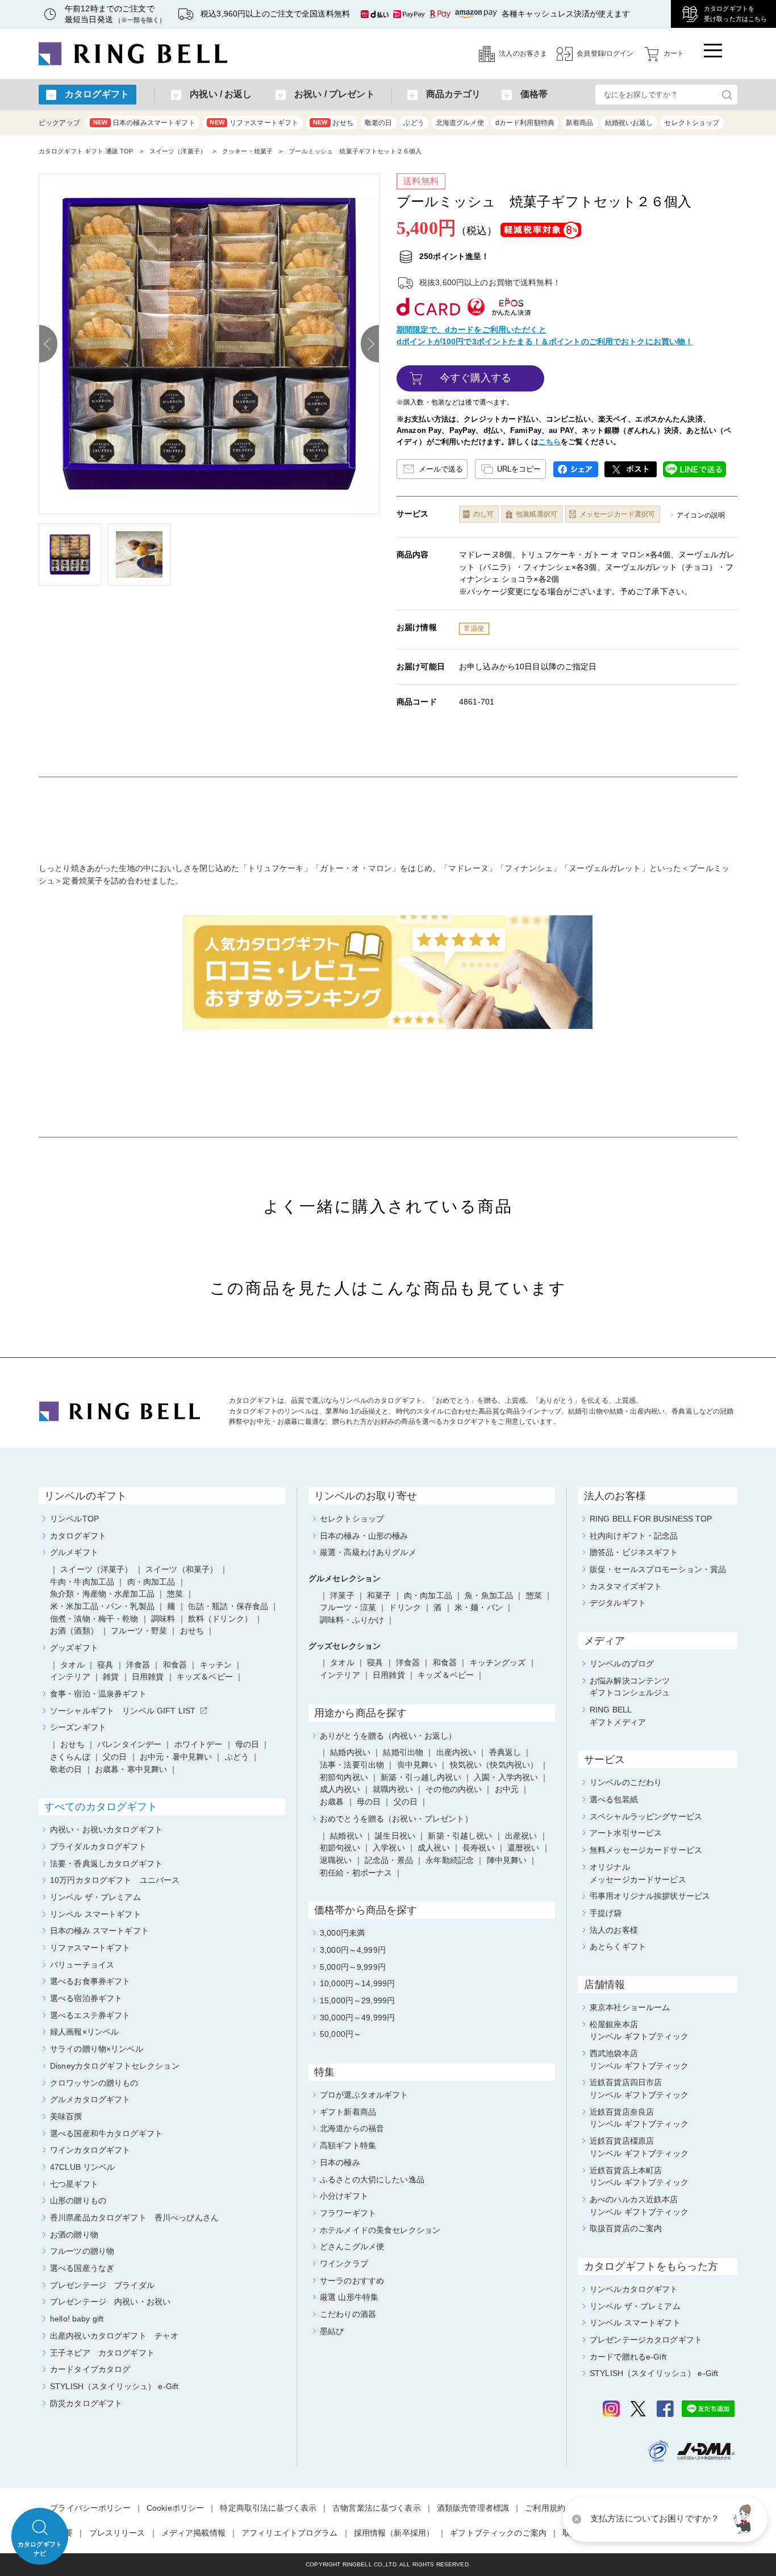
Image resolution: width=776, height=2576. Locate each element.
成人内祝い (340, 1789)
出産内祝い (456, 1752)
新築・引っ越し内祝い (421, 1777)
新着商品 (580, 123)
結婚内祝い (350, 1752)
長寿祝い (479, 1848)
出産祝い (521, 1836)
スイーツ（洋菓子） (178, 151)
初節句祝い (340, 1848)
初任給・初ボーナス (356, 1873)
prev (48, 344)
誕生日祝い (395, 1836)
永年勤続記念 (450, 1860)
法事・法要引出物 (352, 1765)
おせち (333, 123)
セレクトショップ (692, 123)
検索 (727, 95)
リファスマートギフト (254, 123)
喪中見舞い (417, 1765)
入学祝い (389, 1848)
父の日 (406, 1802)
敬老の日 (379, 123)
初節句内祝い (344, 1777)
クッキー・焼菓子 (247, 151)
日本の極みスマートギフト (144, 123)
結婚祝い (346, 1836)
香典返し (505, 1752)
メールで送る (441, 469)
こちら (550, 442)
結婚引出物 (403, 1752)
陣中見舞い (507, 1860)
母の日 (369, 1802)
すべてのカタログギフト (101, 1807)
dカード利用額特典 (525, 123)
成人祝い (434, 1848)
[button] (745, 2519)
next (370, 344)
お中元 (507, 1789)
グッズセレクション (345, 1646)
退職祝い (336, 1860)
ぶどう (414, 123)
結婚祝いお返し (629, 123)
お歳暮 (332, 1802)
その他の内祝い (454, 1789)
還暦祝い (523, 1848)
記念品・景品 (389, 1860)
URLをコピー (519, 469)
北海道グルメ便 (460, 123)
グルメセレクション (345, 1578)
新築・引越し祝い (460, 1836)
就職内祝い (393, 1789)
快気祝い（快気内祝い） (494, 1765)
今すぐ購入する (476, 378)
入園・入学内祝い (506, 1777)
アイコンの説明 (701, 515)
